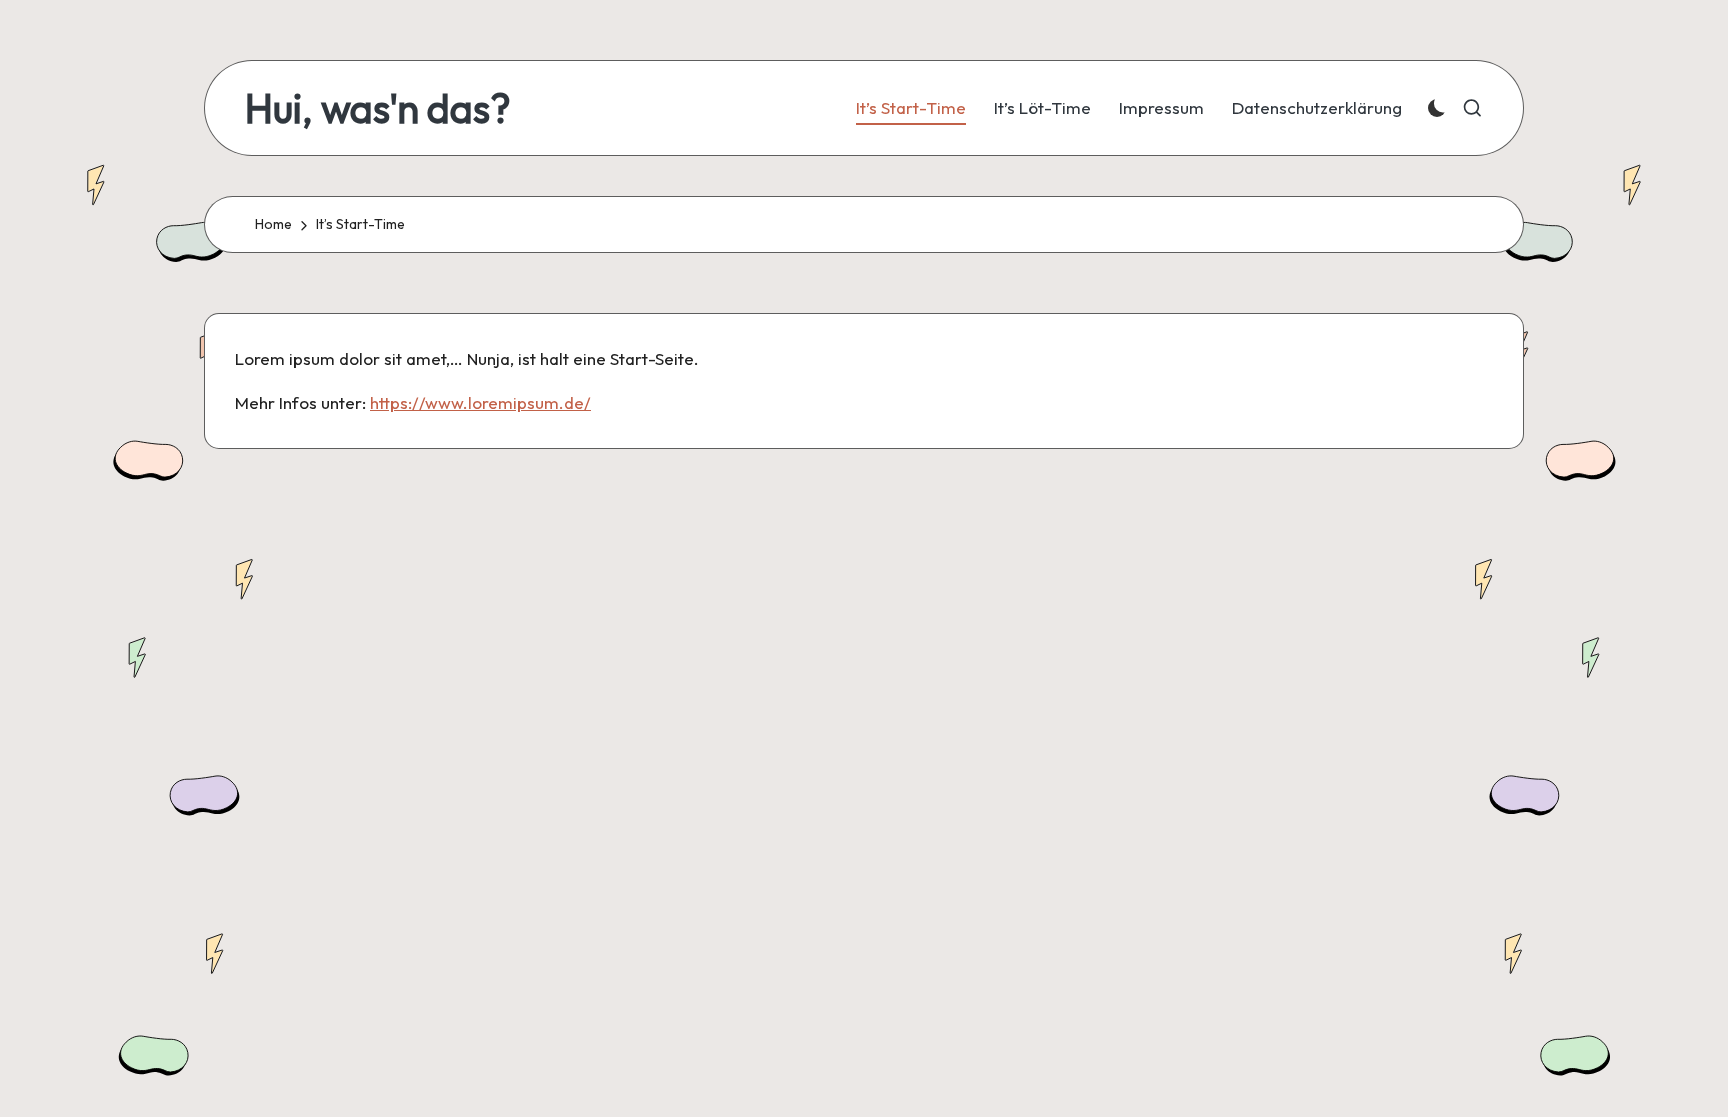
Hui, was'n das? (378, 108)
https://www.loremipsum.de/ (480, 402)
